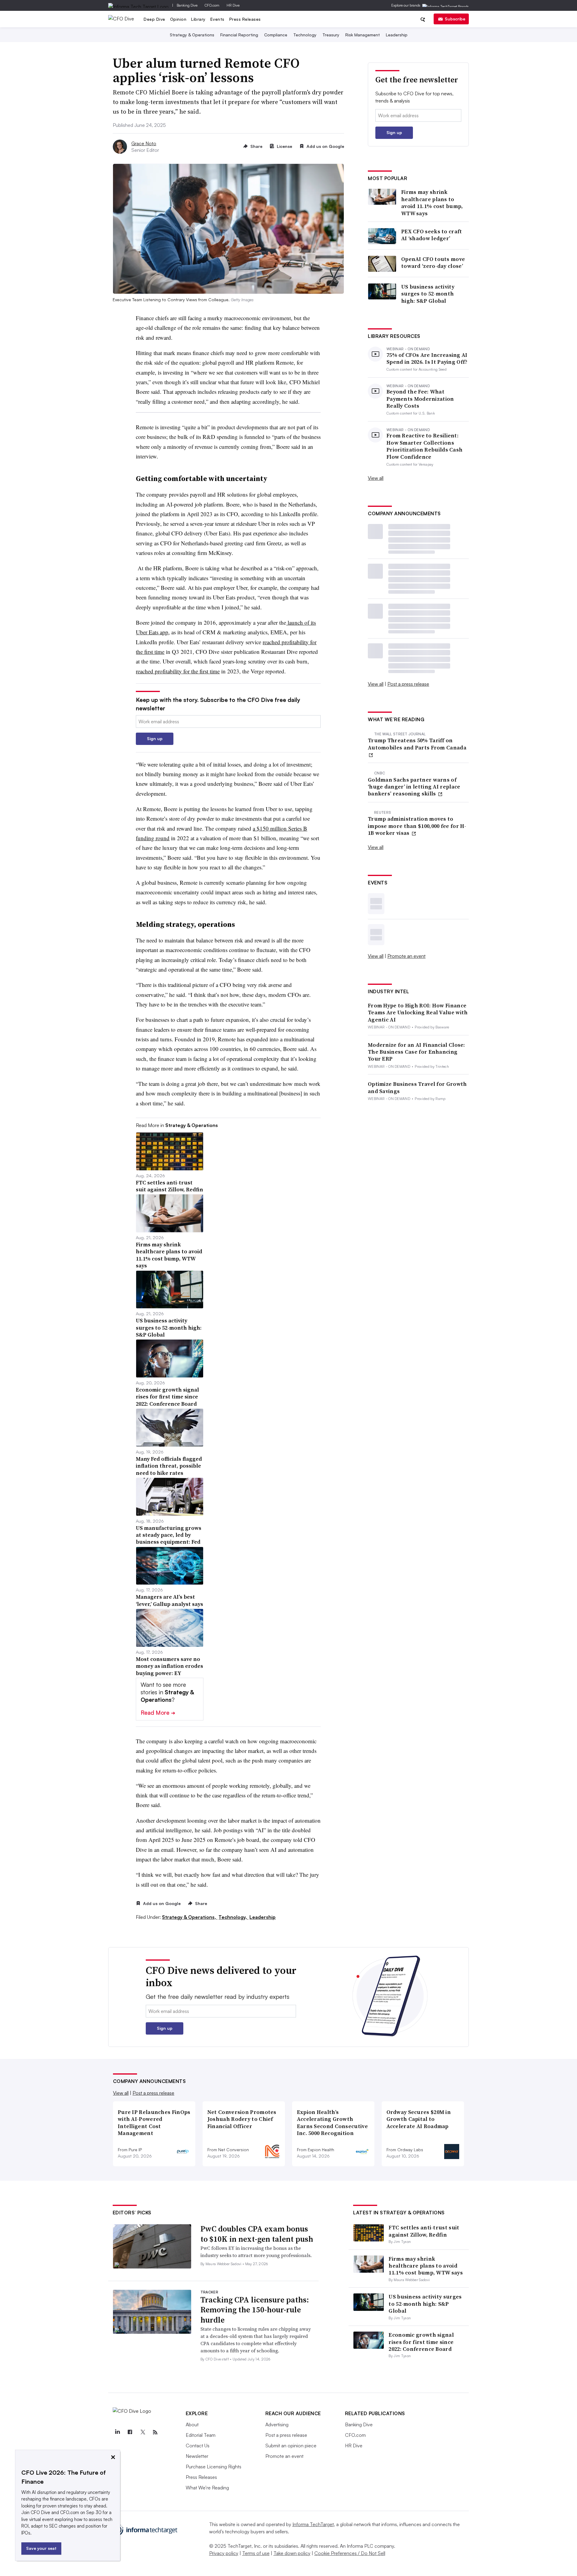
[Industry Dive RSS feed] (155, 2432)
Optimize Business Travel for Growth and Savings (417, 1087)
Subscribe (455, 19)
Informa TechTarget (313, 2524)
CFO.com (212, 5)
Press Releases (245, 19)
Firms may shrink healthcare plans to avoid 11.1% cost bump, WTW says (432, 203)
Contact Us (198, 2446)
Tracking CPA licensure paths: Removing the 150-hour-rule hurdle (255, 2310)
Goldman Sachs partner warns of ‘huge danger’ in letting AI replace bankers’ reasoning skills (414, 787)
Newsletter (197, 2456)
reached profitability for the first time (178, 671)
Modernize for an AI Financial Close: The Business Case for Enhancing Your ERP (417, 1052)
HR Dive (233, 5)
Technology (305, 35)
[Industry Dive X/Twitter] (143, 2432)
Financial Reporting (239, 35)
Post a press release (408, 684)
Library (198, 19)
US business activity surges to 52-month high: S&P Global (428, 294)
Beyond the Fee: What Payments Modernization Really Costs (420, 399)
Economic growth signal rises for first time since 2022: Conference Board (421, 2342)
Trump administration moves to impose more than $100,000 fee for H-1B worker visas (417, 826)
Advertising (277, 2424)
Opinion (178, 19)
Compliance (276, 35)
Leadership (397, 35)
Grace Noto (144, 143)
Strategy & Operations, (190, 1917)
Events (217, 19)
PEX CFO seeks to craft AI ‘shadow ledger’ (432, 235)
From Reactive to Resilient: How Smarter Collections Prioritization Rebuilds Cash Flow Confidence (424, 446)
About (192, 2424)
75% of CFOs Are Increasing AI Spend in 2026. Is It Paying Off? (427, 358)
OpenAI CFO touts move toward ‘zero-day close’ (433, 263)
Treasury (331, 35)
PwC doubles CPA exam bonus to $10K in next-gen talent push (257, 2234)
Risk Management (363, 35)
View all (376, 478)
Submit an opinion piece (291, 2446)
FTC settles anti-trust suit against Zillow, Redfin (424, 2231)
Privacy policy (224, 2553)
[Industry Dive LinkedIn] (118, 2432)
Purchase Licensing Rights (214, 2467)
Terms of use (256, 2553)
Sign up (155, 738)
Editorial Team (201, 2435)
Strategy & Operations (192, 35)
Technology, (233, 1917)
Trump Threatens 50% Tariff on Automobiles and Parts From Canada (417, 744)
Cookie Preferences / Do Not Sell (350, 2553)
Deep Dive (154, 19)
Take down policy (292, 2553)
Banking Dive (187, 5)
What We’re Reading (207, 2488)
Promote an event (406, 956)
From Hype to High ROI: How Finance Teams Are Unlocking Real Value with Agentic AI (418, 1012)
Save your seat (41, 2548)
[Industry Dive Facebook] (130, 2432)
